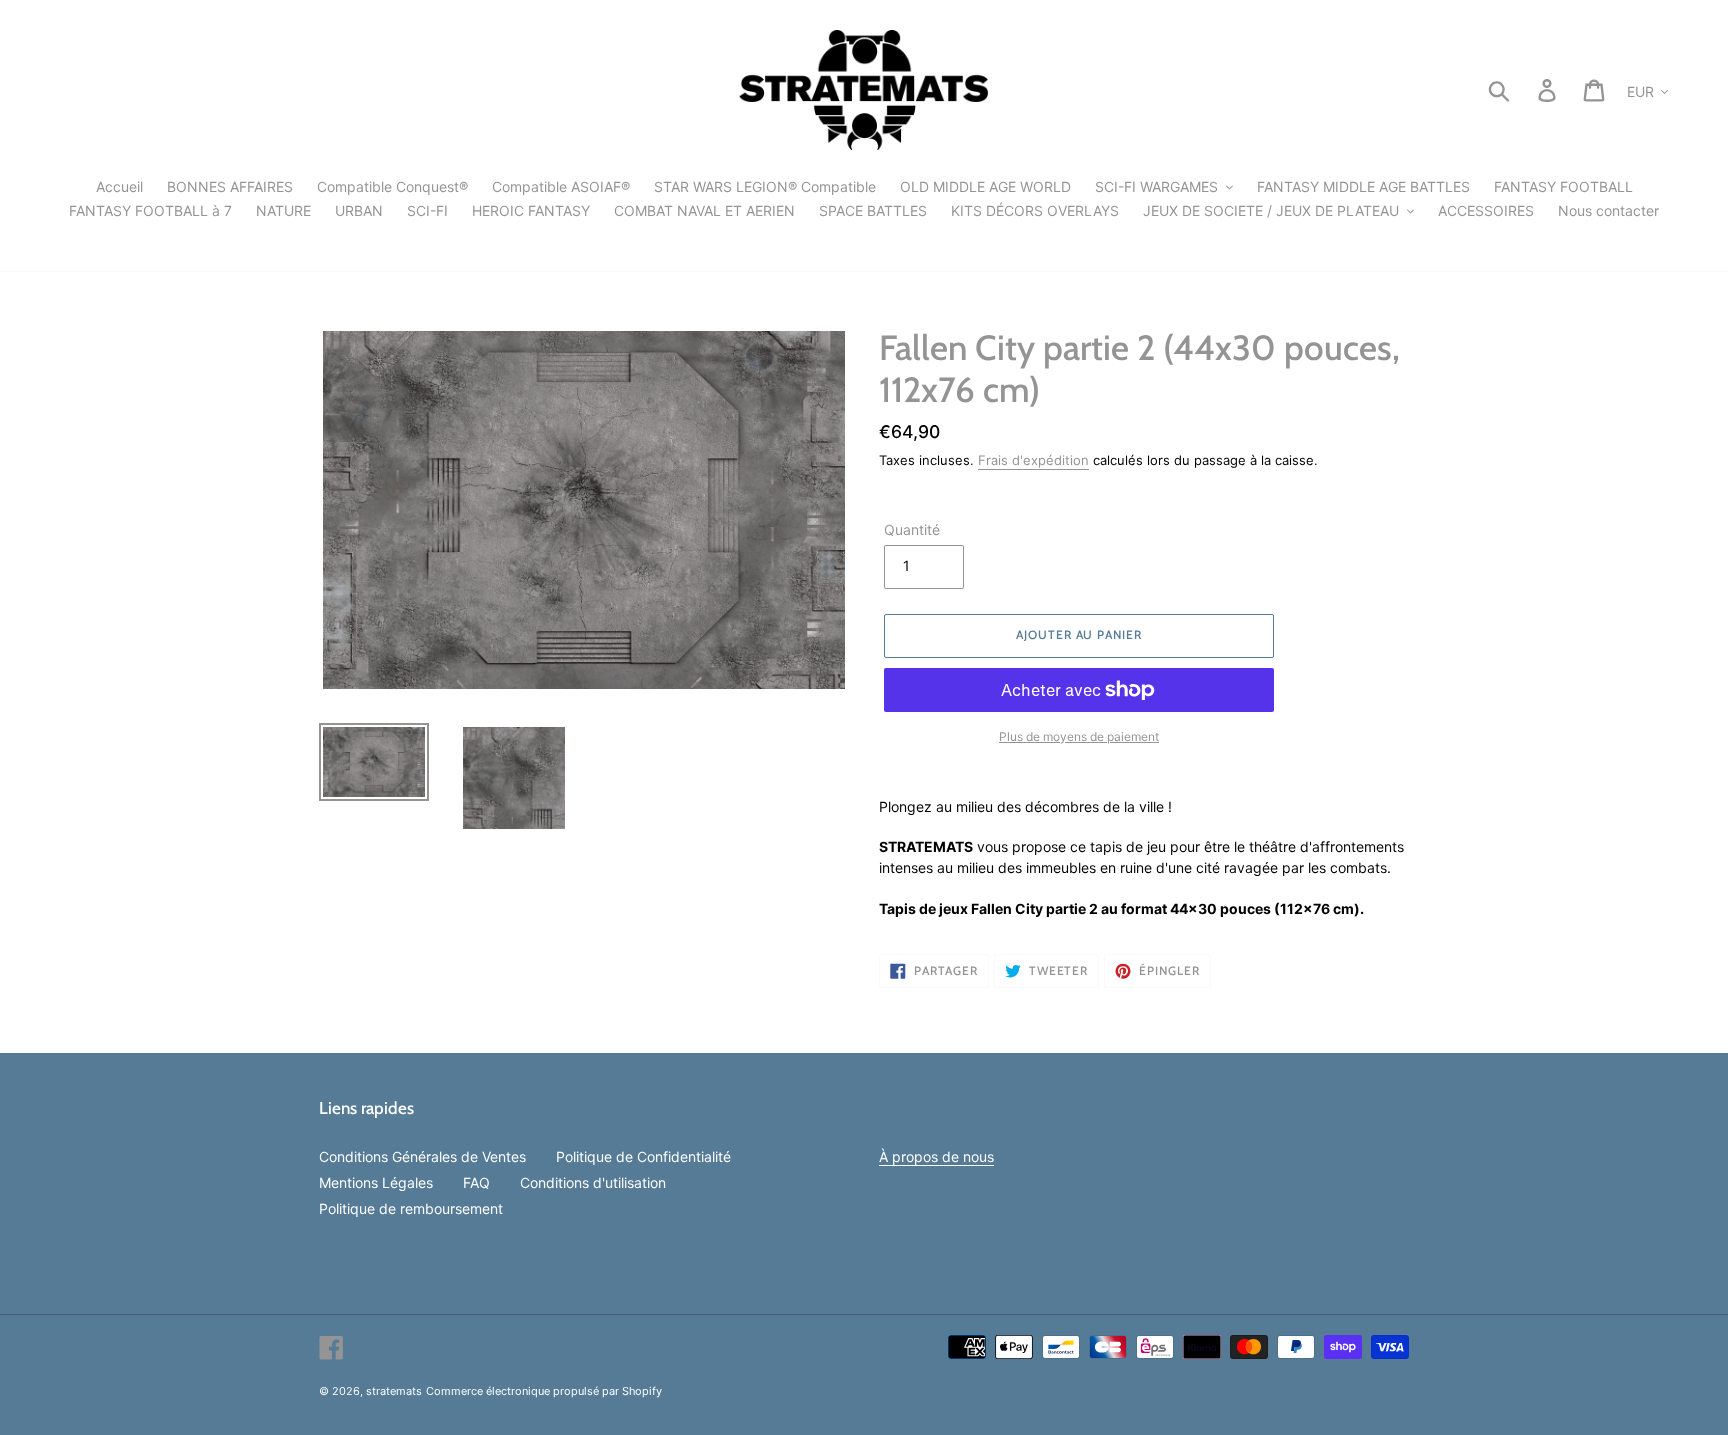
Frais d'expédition (1033, 460)
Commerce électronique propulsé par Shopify (544, 1391)
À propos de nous (936, 1156)
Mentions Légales (376, 1182)
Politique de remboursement (411, 1208)
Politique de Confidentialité (643, 1156)
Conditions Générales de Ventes (422, 1156)
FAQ (476, 1182)
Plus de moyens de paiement (1079, 736)
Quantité (912, 529)
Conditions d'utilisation (593, 1182)
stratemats (394, 1391)
